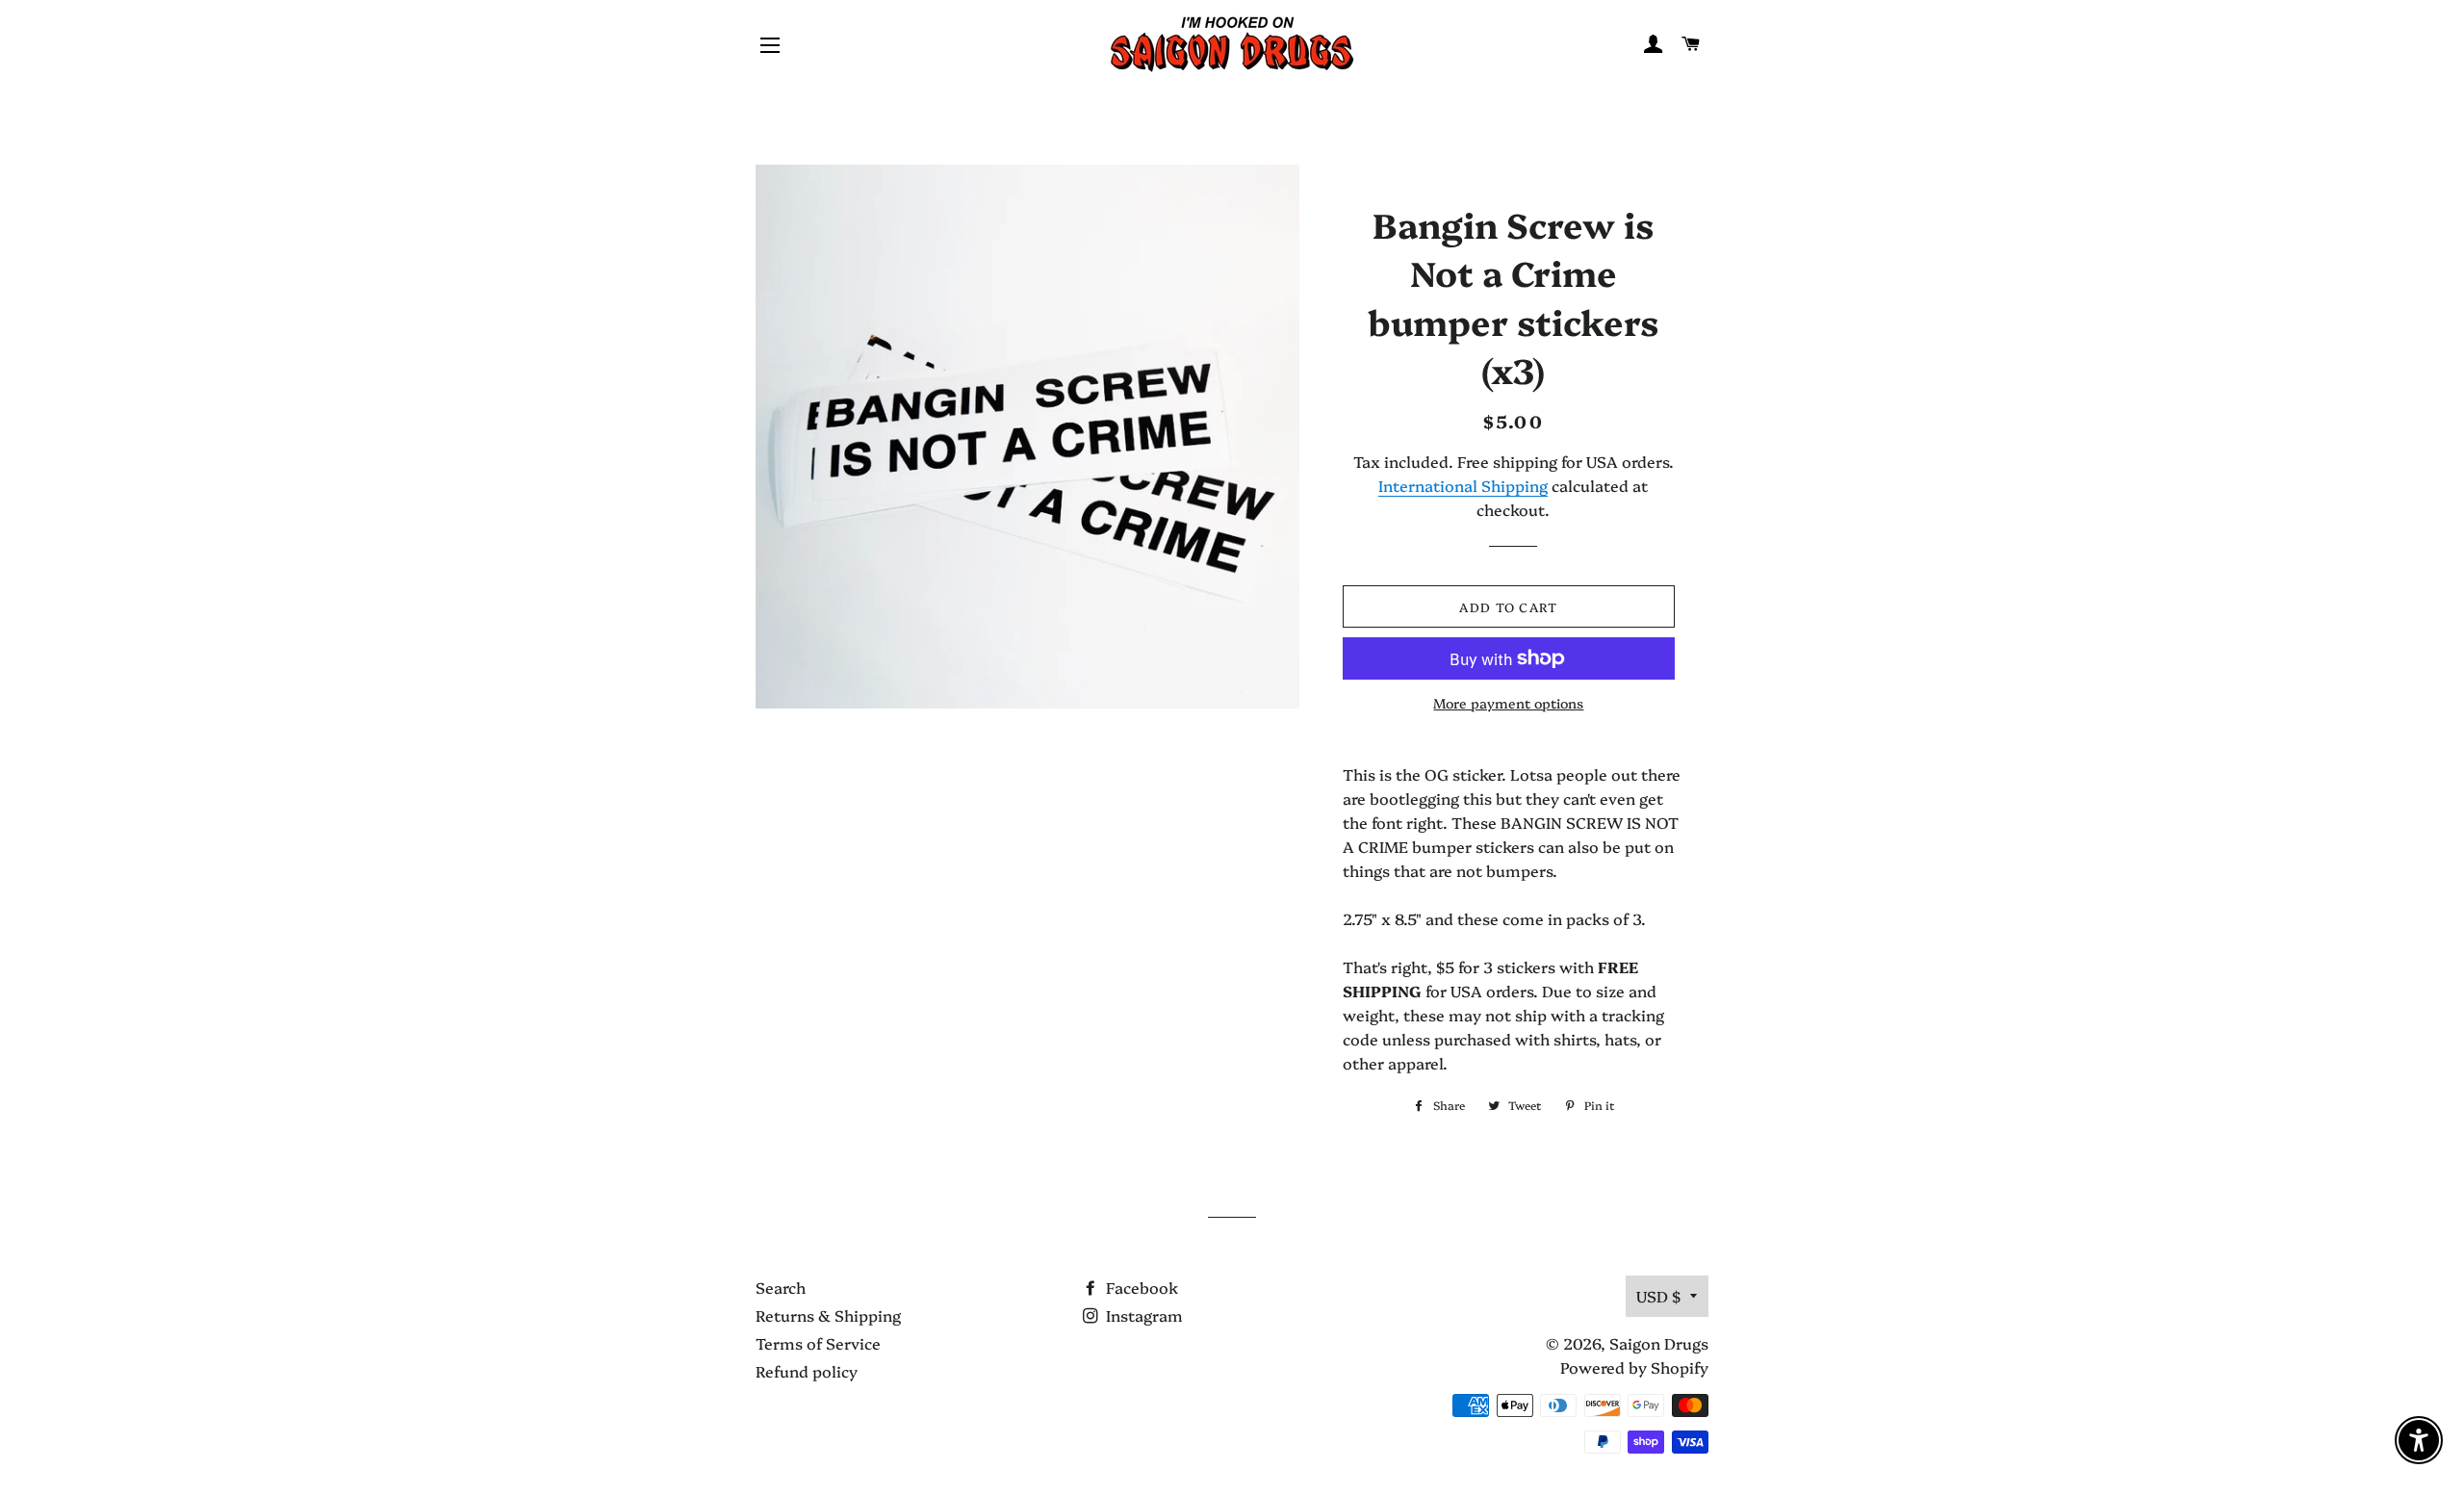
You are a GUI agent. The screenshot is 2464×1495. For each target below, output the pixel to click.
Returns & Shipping (828, 1315)
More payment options (1508, 703)
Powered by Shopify (1634, 1367)
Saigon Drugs (1659, 1343)
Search (781, 1287)
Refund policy (807, 1371)
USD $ (1658, 1296)
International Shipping (1463, 485)
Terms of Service (818, 1343)
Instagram (1142, 1315)
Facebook (1140, 1287)
